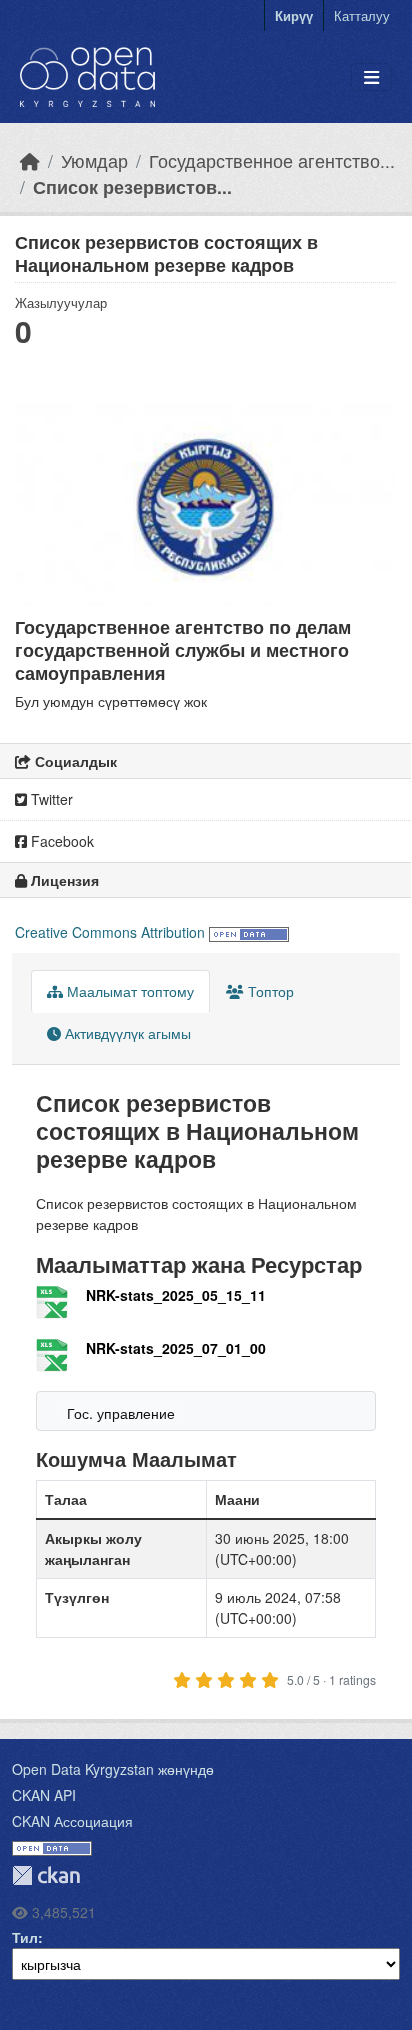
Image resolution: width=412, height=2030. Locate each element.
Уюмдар (94, 160)
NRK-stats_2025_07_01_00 (176, 1348)
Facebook (60, 841)
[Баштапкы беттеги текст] (30, 160)
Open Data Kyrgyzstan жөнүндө (113, 1769)
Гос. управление (121, 1413)
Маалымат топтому (128, 991)
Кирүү (294, 15)
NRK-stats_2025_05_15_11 (176, 1295)
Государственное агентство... (272, 160)
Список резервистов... (132, 186)
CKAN (46, 1875)
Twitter (50, 799)
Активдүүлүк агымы (126, 1033)
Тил (25, 1937)
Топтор (269, 991)
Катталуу (362, 15)
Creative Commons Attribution (110, 932)
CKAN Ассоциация (72, 1821)
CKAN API (44, 1795)
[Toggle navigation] (371, 77)
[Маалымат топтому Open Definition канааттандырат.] (249, 932)
